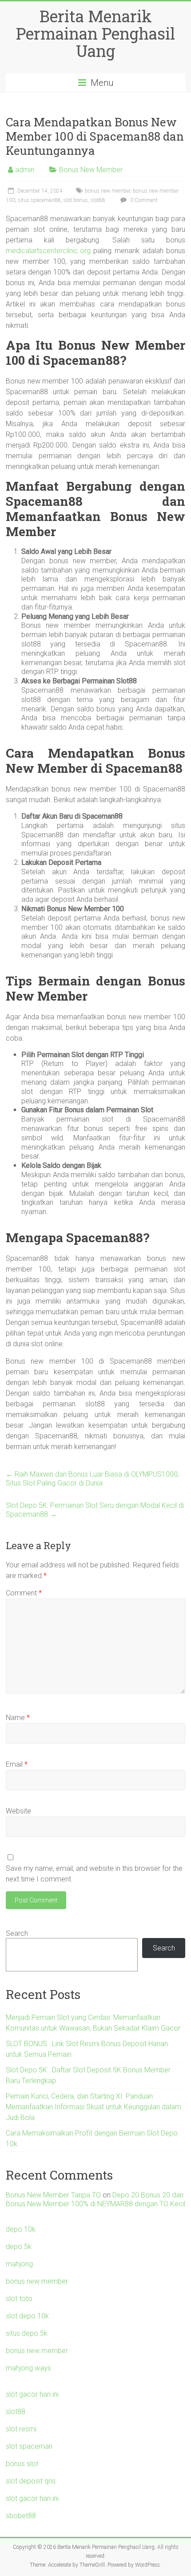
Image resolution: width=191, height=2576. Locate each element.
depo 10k (21, 2229)
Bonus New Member (91, 170)
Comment (24, 1593)
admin (25, 170)
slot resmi (21, 2429)
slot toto (19, 2299)
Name (18, 1718)
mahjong (19, 2264)
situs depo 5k (27, 2333)
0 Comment (143, 200)
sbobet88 (21, 2516)
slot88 (98, 200)
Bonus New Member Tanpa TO (53, 2195)
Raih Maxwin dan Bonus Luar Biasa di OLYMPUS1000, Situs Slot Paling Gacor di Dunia (92, 1479)
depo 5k (19, 2247)
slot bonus (76, 200)
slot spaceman (29, 2446)
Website (18, 1811)
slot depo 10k (27, 2316)
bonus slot (22, 2464)
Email (17, 1764)
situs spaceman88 (39, 200)
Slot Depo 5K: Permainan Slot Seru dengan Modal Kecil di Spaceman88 (95, 1510)
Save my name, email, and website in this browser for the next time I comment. (94, 1874)
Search (17, 1933)
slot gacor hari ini (32, 2394)
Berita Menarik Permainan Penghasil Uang (95, 33)
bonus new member (107, 191)
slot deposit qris (31, 2481)
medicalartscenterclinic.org (48, 251)
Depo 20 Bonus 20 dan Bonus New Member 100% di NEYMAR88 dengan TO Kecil (95, 2199)
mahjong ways (28, 2368)
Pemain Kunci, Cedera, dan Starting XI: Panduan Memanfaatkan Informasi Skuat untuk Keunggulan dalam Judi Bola (94, 2107)
